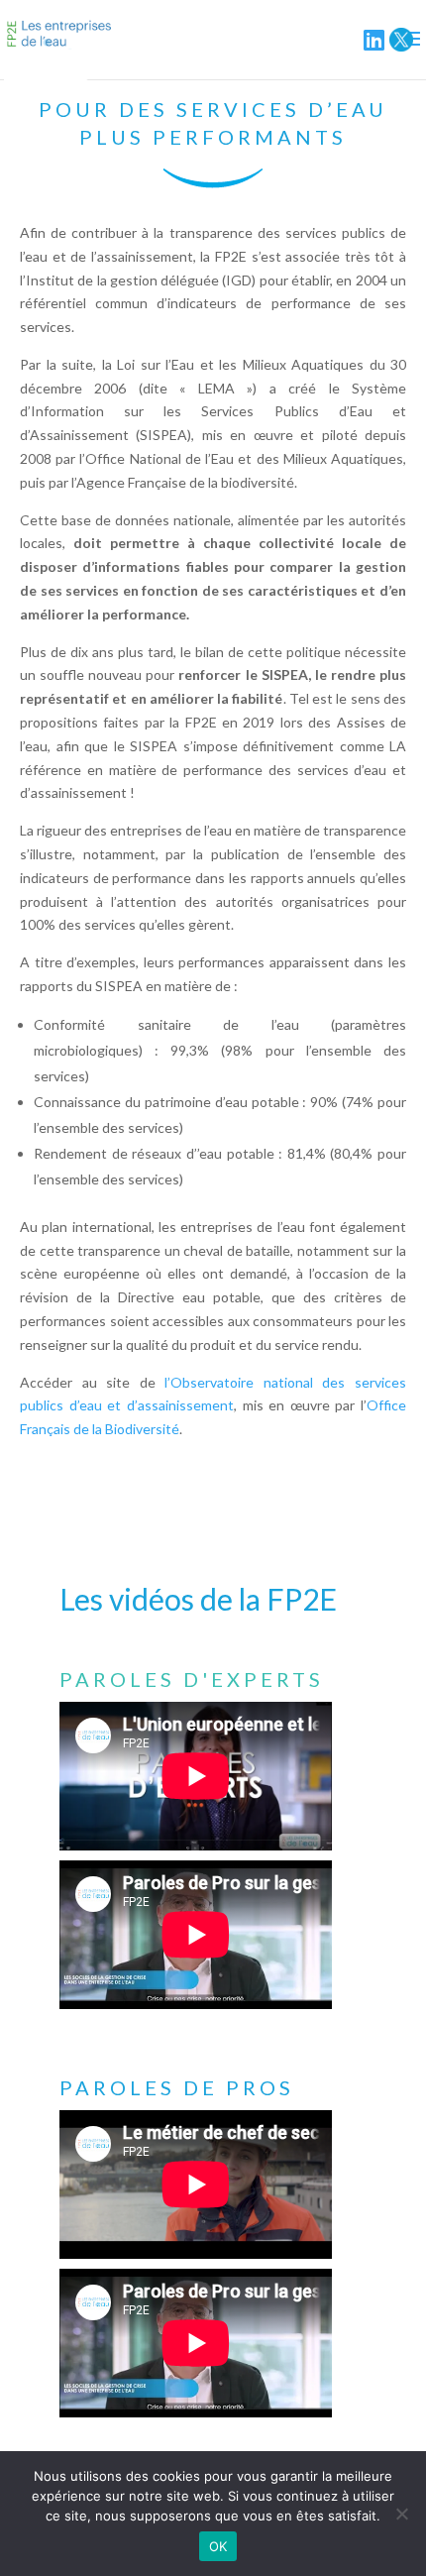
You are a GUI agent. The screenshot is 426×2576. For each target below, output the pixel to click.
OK (218, 2546)
